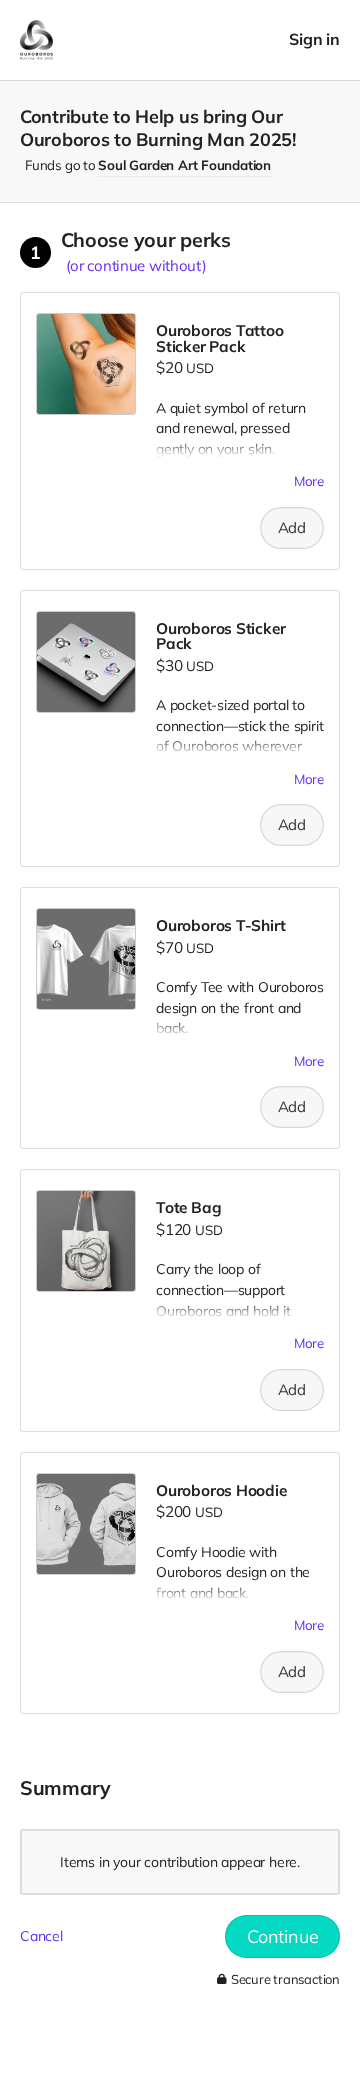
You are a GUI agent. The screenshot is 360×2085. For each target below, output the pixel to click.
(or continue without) (136, 265)
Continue (282, 1936)
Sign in (314, 39)
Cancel (41, 1936)
